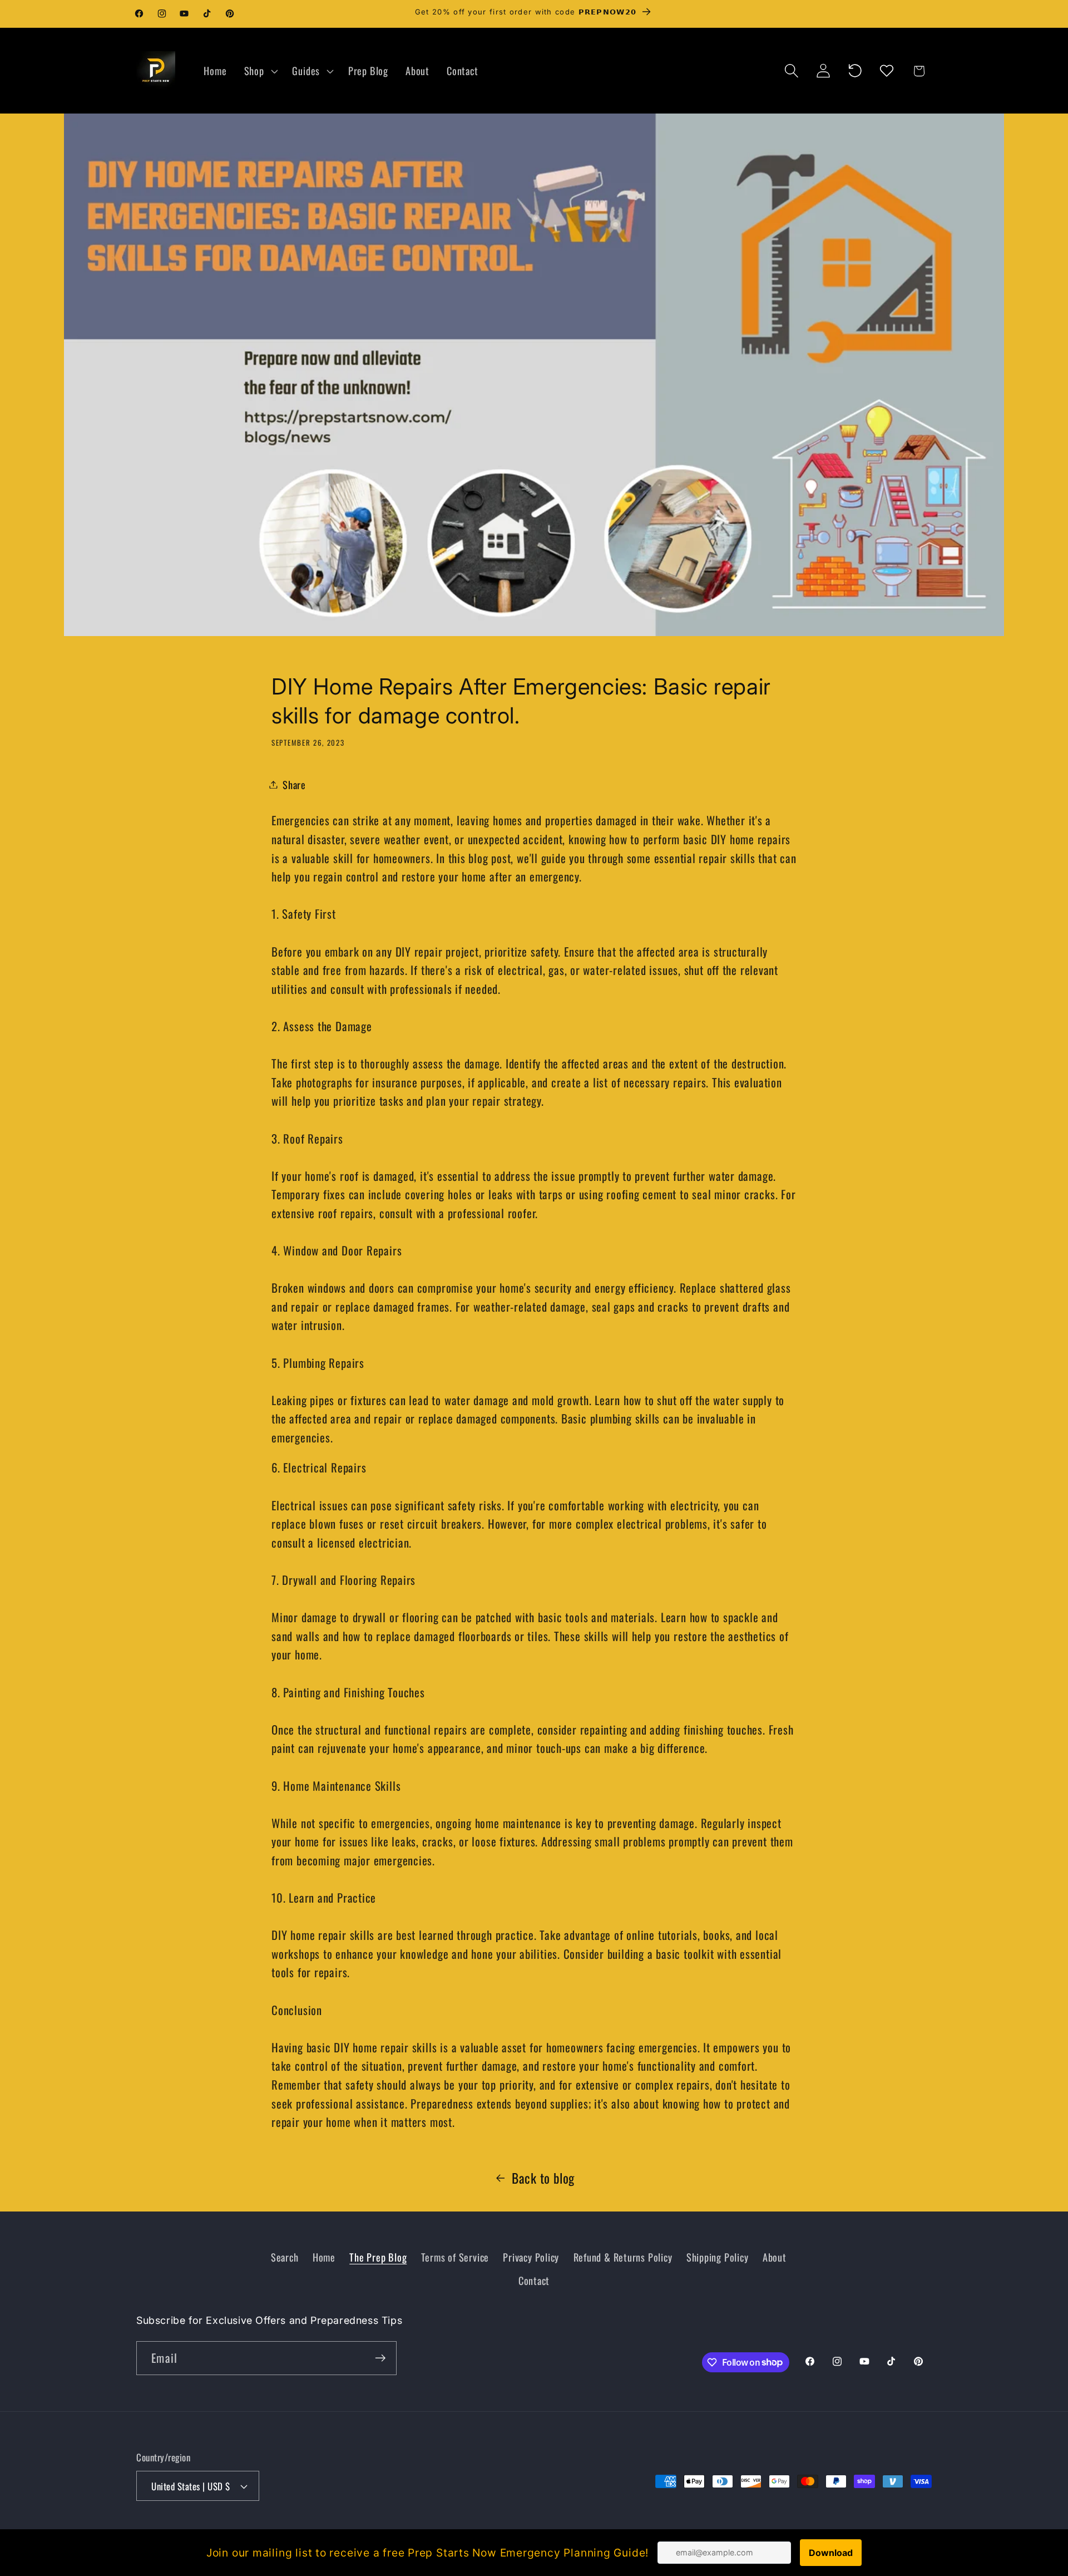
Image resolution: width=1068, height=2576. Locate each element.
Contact (534, 2280)
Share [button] (294, 784)
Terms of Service (455, 2257)
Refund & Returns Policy (623, 2257)
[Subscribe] (380, 2358)
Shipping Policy (718, 2257)
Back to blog (543, 2178)
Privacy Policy (531, 2257)
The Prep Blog (378, 2257)
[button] (259, 71)
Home (324, 2257)
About (775, 2257)
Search (285, 2257)
